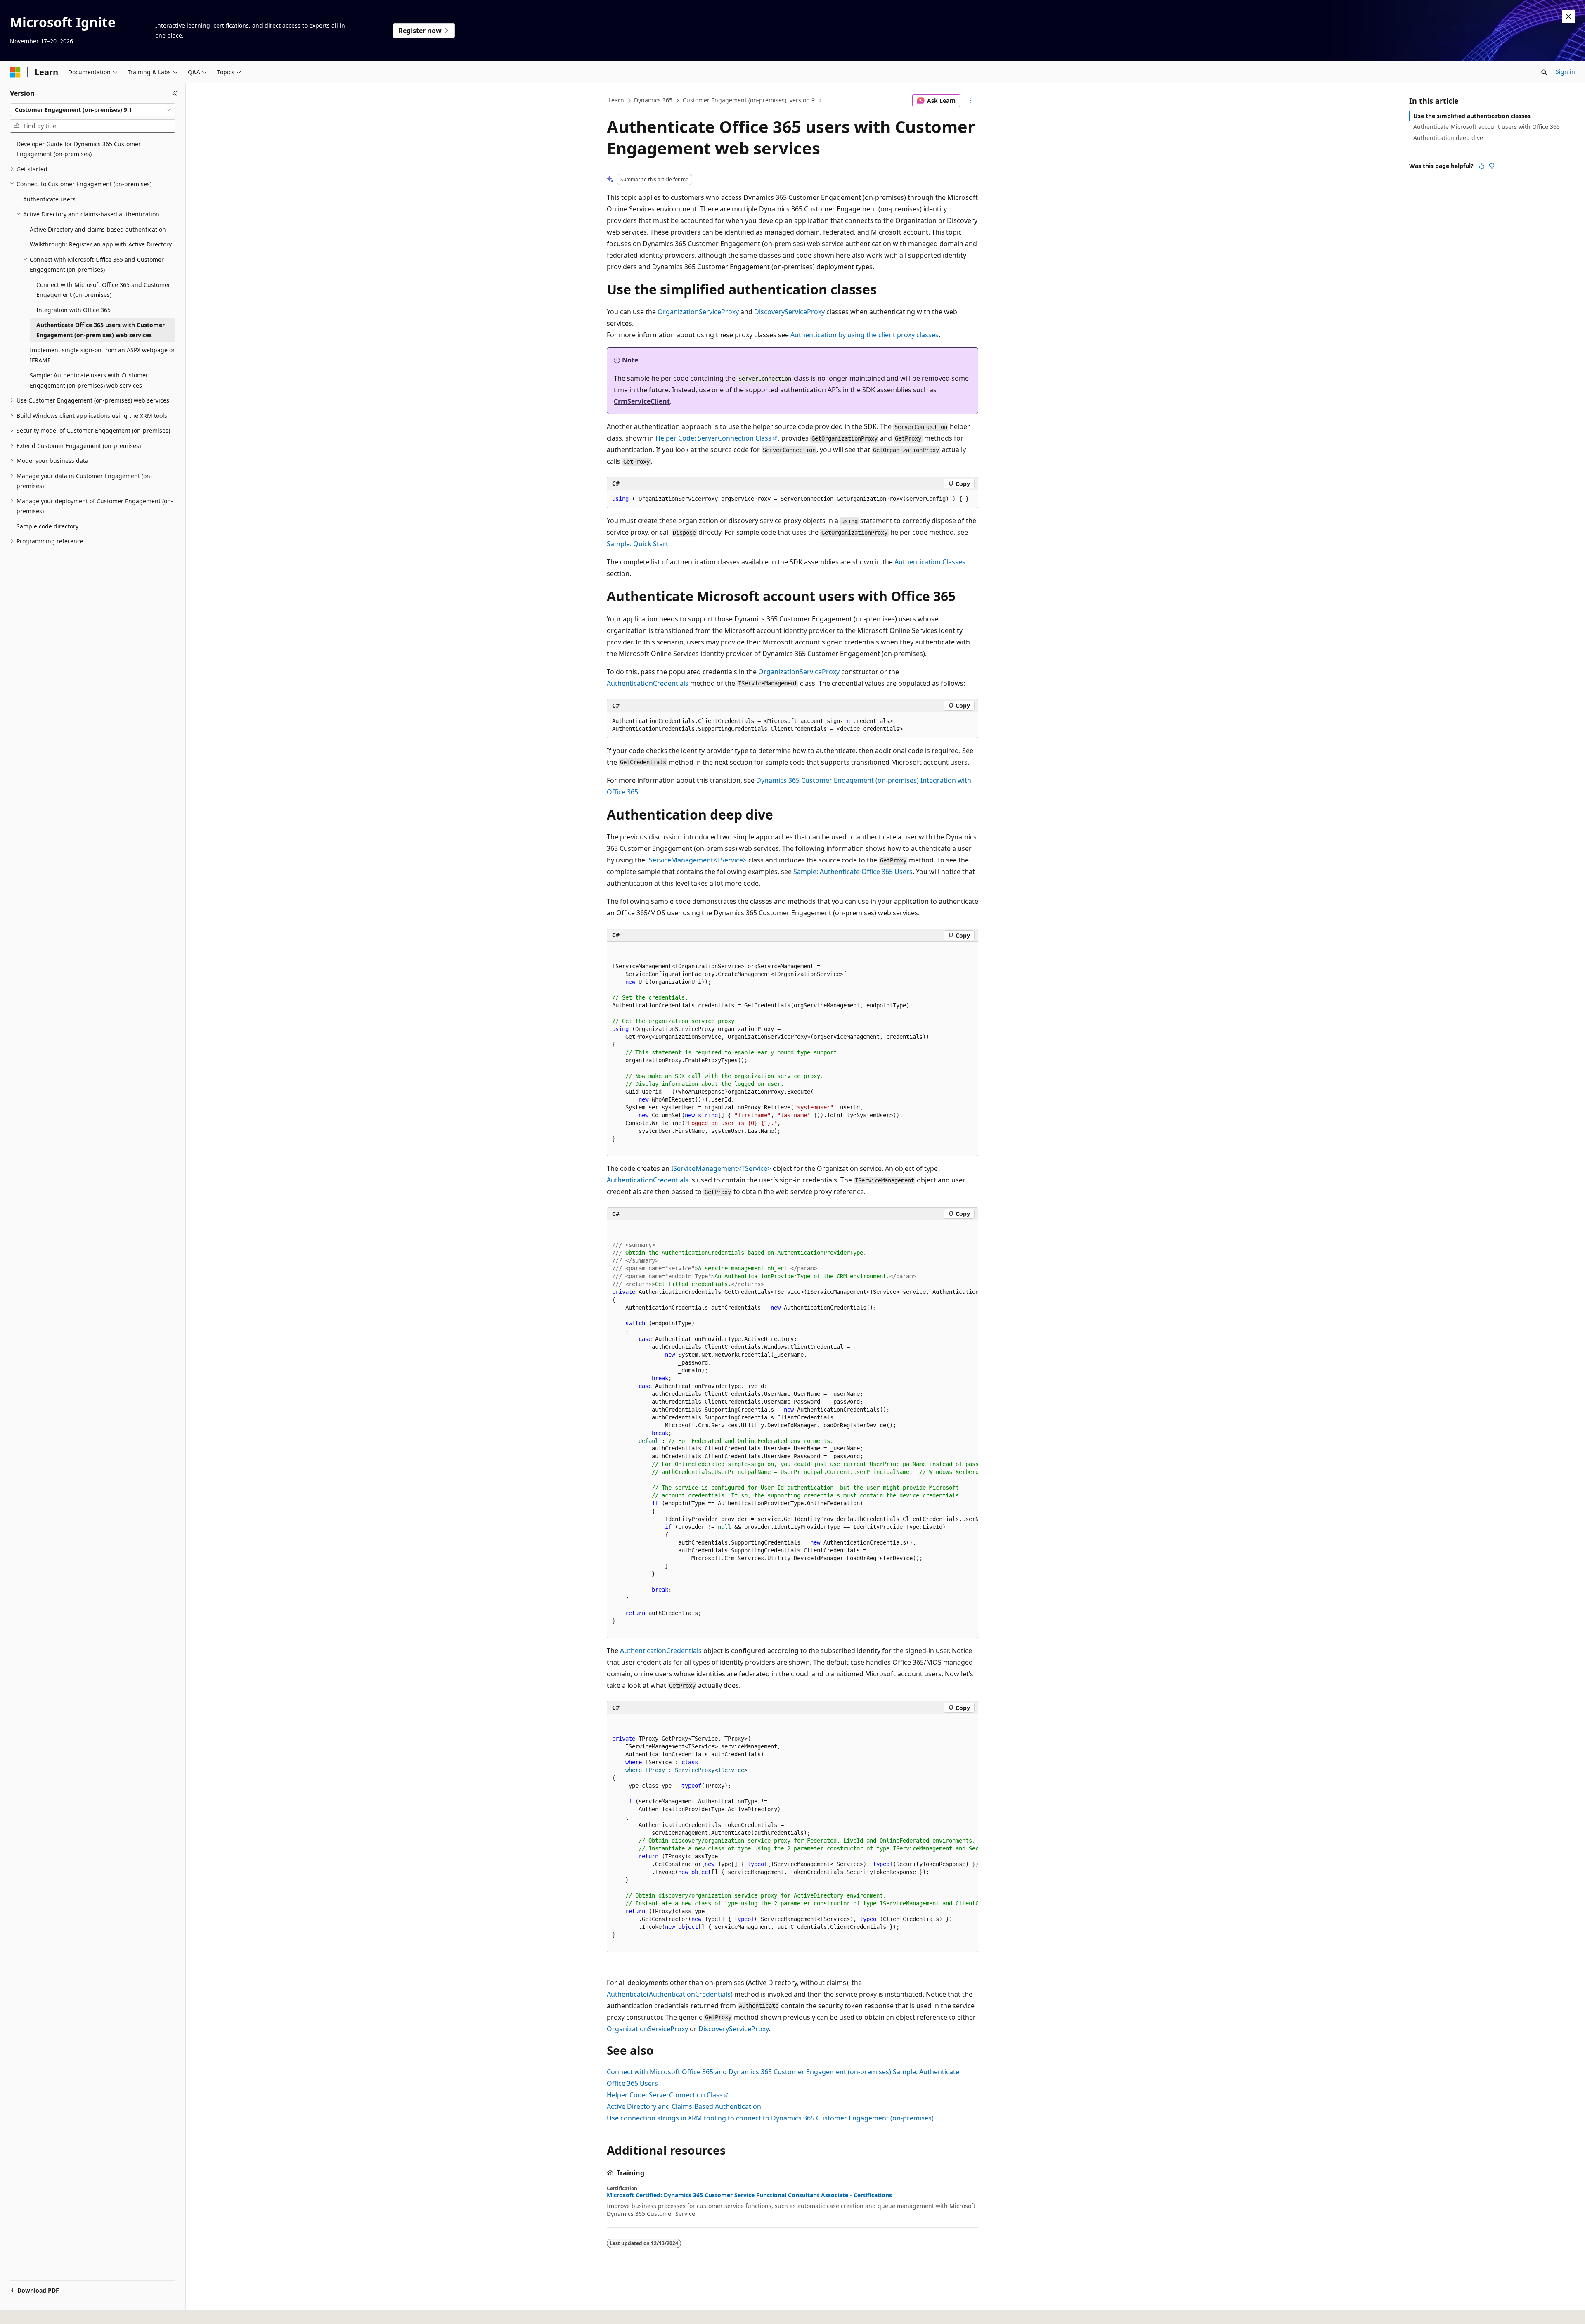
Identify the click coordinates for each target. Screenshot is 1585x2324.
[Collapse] (175, 93)
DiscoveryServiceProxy (789, 312)
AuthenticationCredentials (648, 683)
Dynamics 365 (653, 100)
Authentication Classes (930, 562)
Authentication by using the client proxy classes (865, 335)
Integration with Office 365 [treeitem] (73, 310)
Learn (616, 100)
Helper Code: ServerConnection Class (713, 438)
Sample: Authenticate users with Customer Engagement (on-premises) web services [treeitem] (89, 380)
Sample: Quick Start (638, 544)
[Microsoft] (15, 72)
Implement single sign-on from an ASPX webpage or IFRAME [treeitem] (102, 355)
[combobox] (93, 110)
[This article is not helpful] (1492, 166)
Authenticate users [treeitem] (49, 199)
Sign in (1565, 72)
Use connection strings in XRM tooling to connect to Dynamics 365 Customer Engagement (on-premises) (770, 2118)
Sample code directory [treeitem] (47, 526)
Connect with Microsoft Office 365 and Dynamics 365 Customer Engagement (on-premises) (749, 2072)
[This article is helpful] (1482, 166)
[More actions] (971, 101)
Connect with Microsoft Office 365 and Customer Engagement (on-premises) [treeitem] (103, 290)
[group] (792, 1429)
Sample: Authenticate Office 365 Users (853, 872)
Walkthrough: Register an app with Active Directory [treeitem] (101, 244)
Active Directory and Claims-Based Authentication (684, 2106)
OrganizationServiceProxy (698, 312)
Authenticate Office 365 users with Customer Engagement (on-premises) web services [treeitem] (101, 330)
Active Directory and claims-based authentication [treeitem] (98, 229)
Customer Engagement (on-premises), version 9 (749, 100)
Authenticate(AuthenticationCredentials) (670, 1994)
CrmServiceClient (642, 401)
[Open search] (1544, 72)
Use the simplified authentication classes (1472, 116)
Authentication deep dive (1448, 138)
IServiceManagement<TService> (697, 860)
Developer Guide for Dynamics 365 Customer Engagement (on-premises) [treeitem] (79, 149)
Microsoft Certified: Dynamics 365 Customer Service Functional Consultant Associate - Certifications (749, 2195)
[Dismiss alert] (1568, 17)
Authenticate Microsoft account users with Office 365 (1487, 127)
